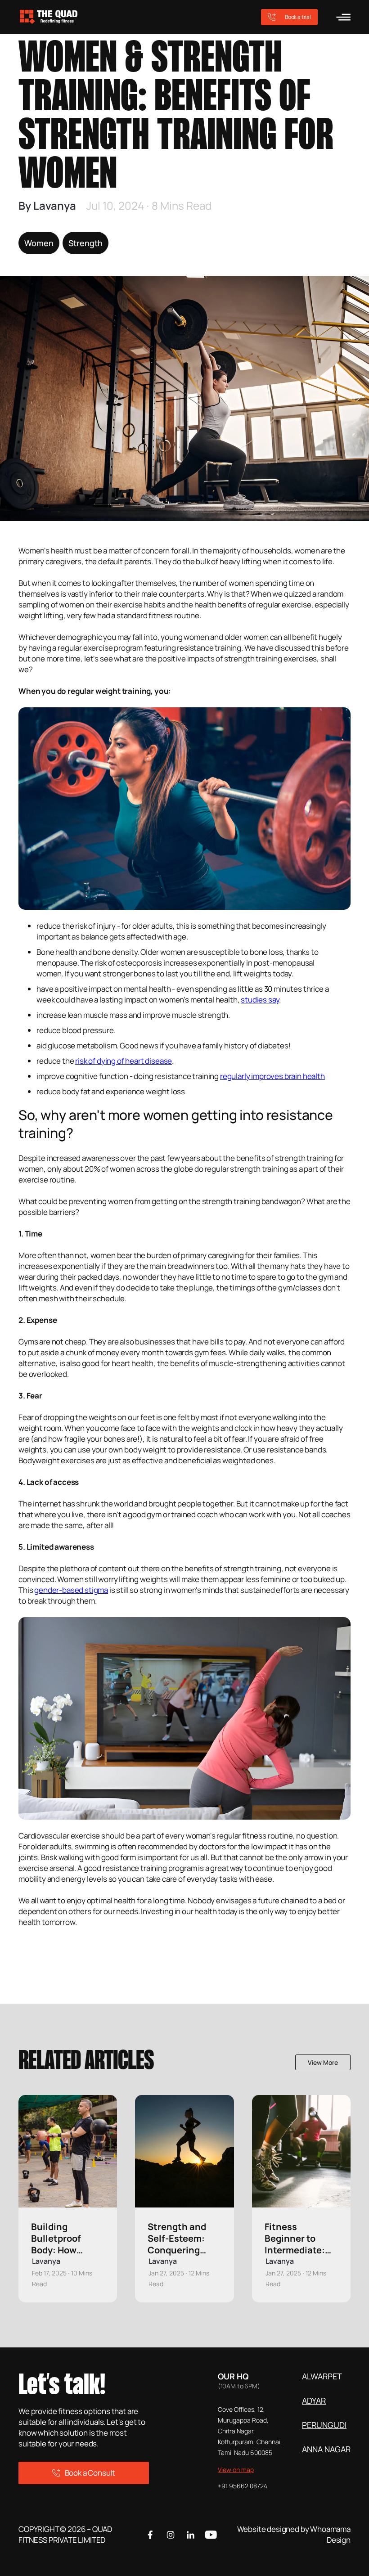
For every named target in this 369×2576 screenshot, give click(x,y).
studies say (260, 1000)
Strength (85, 243)
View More (323, 2062)
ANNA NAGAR (326, 2449)
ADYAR (314, 2401)
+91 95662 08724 (243, 2486)
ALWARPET (322, 2376)
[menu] (343, 17)
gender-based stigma (71, 1590)
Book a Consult (90, 2473)
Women (39, 243)
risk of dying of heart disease (124, 1061)
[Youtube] (211, 2535)
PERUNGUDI (324, 2425)
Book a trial (298, 17)
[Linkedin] (191, 2535)
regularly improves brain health (272, 1076)
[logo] (68, 17)
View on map (236, 2470)
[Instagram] (171, 2535)
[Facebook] (150, 2535)
